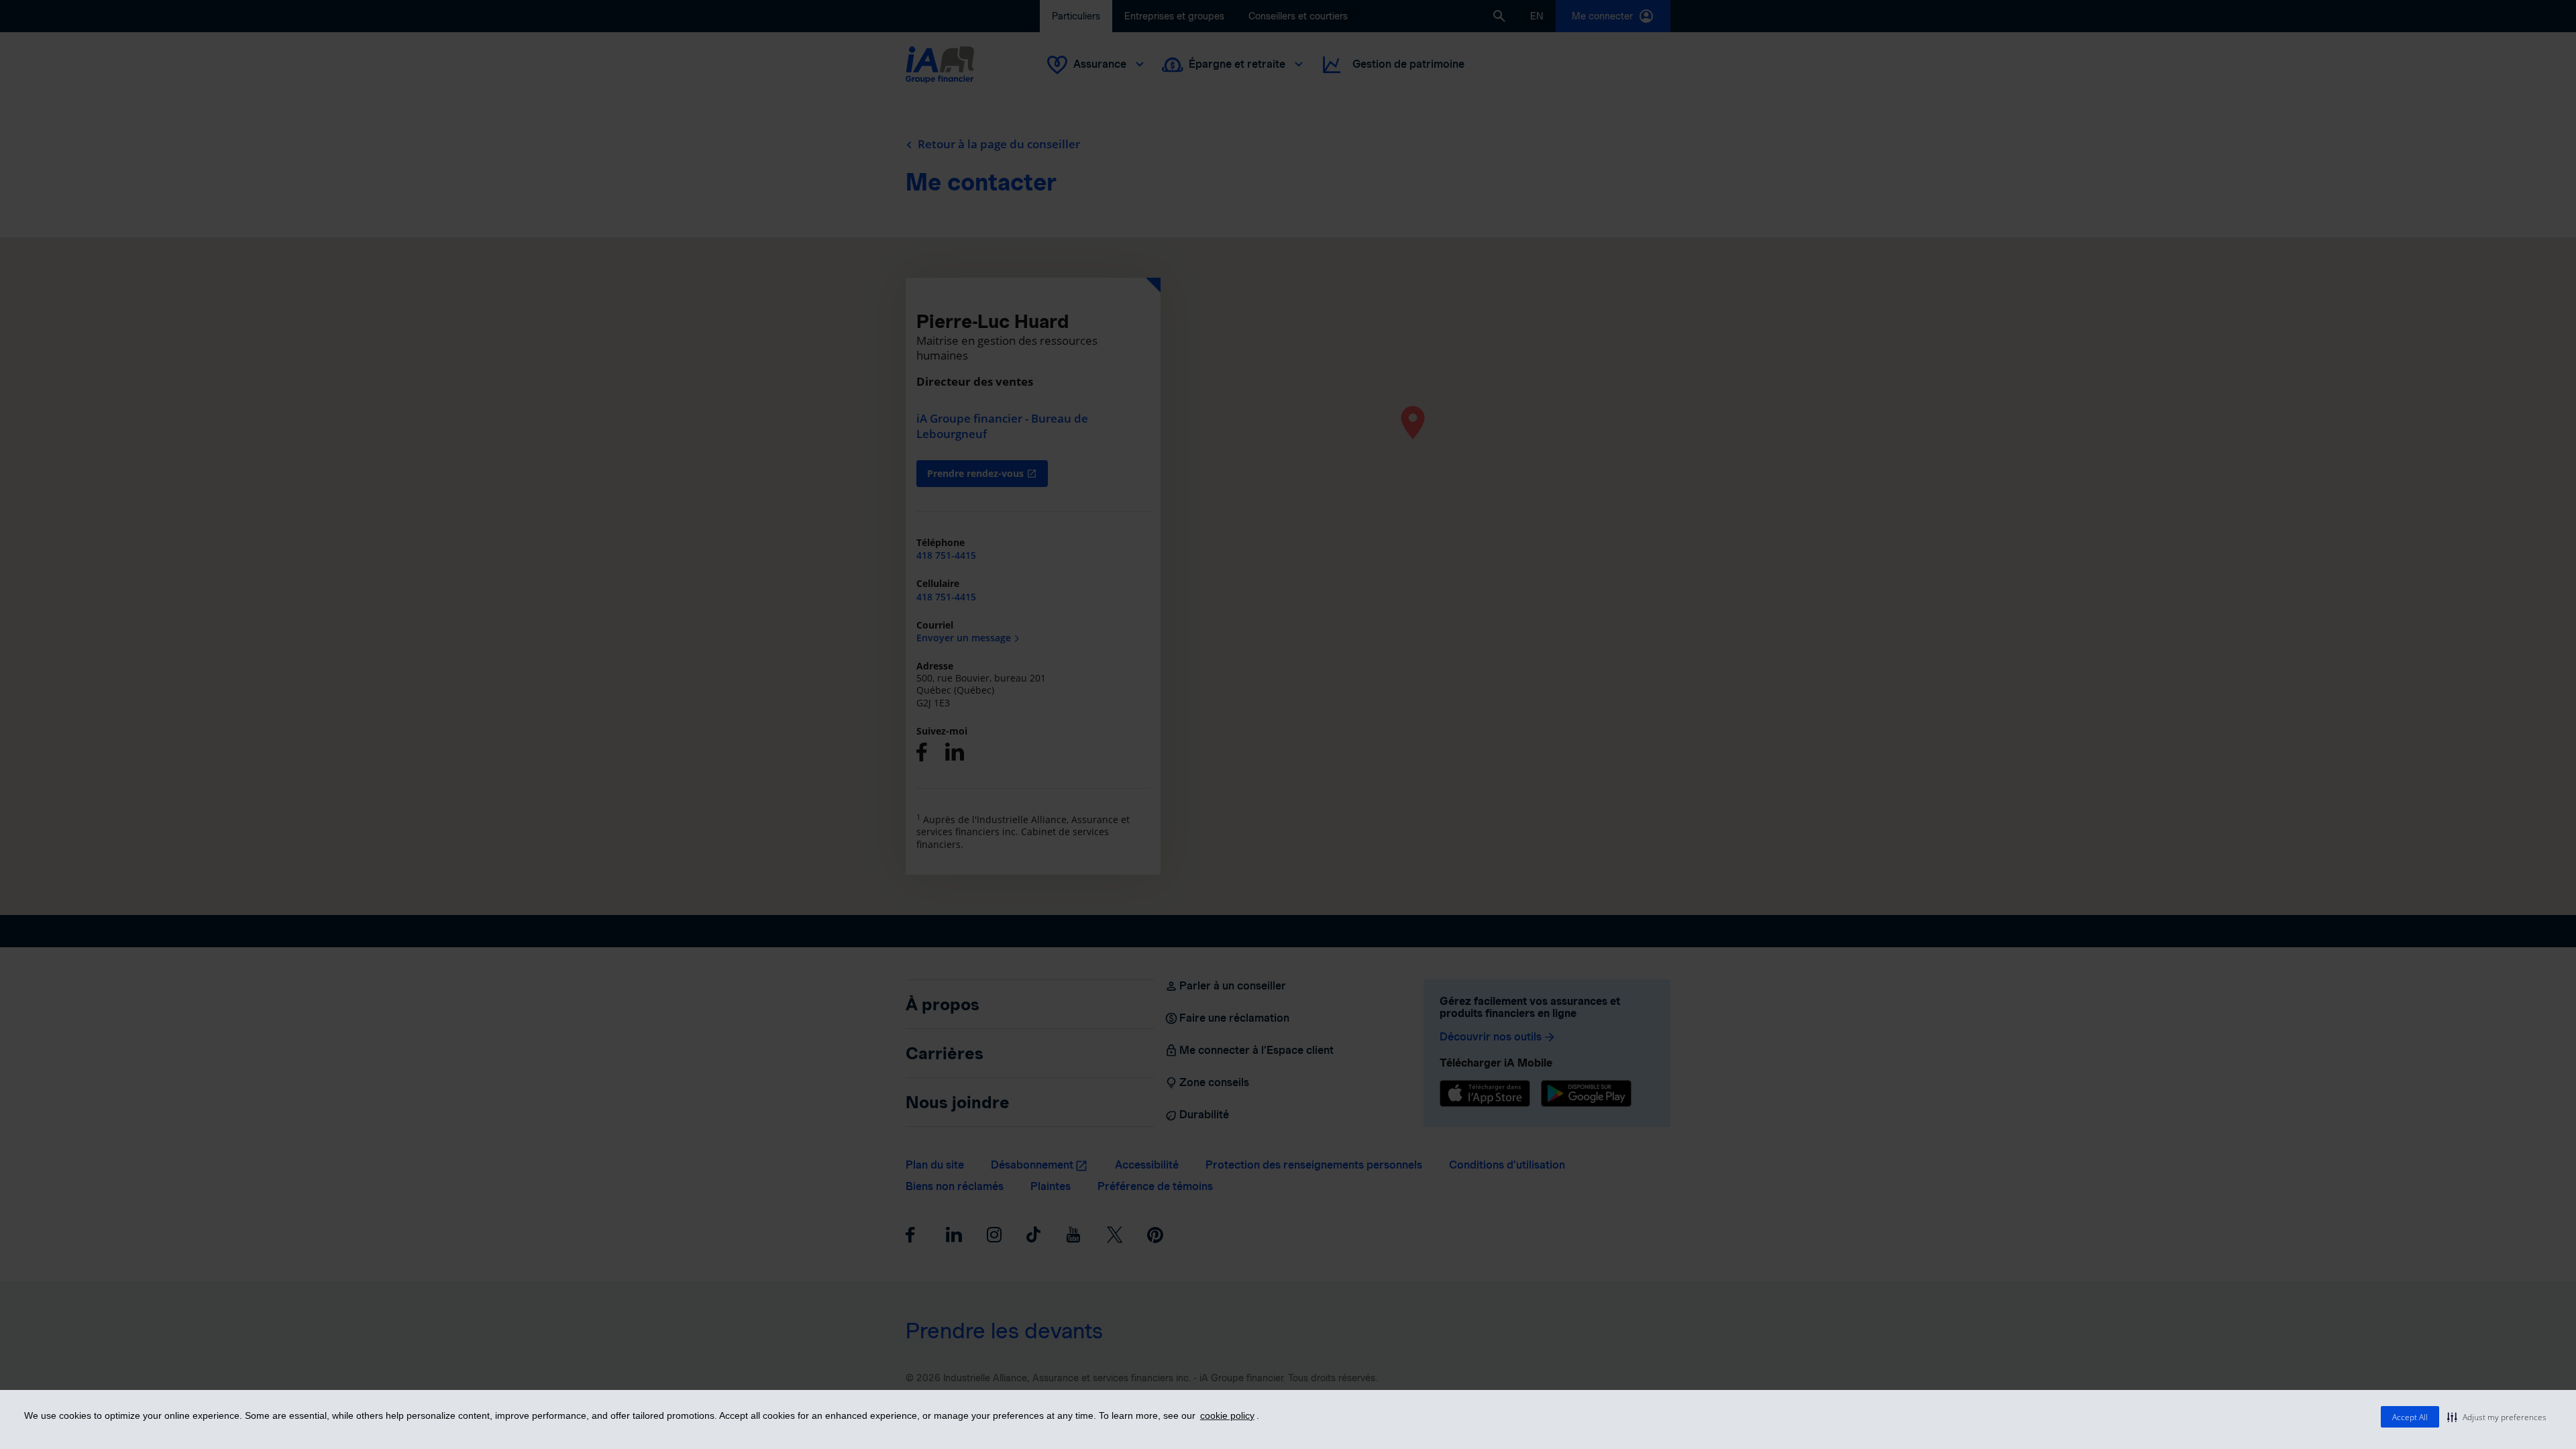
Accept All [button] (2410, 1417)
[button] (2497, 1417)
